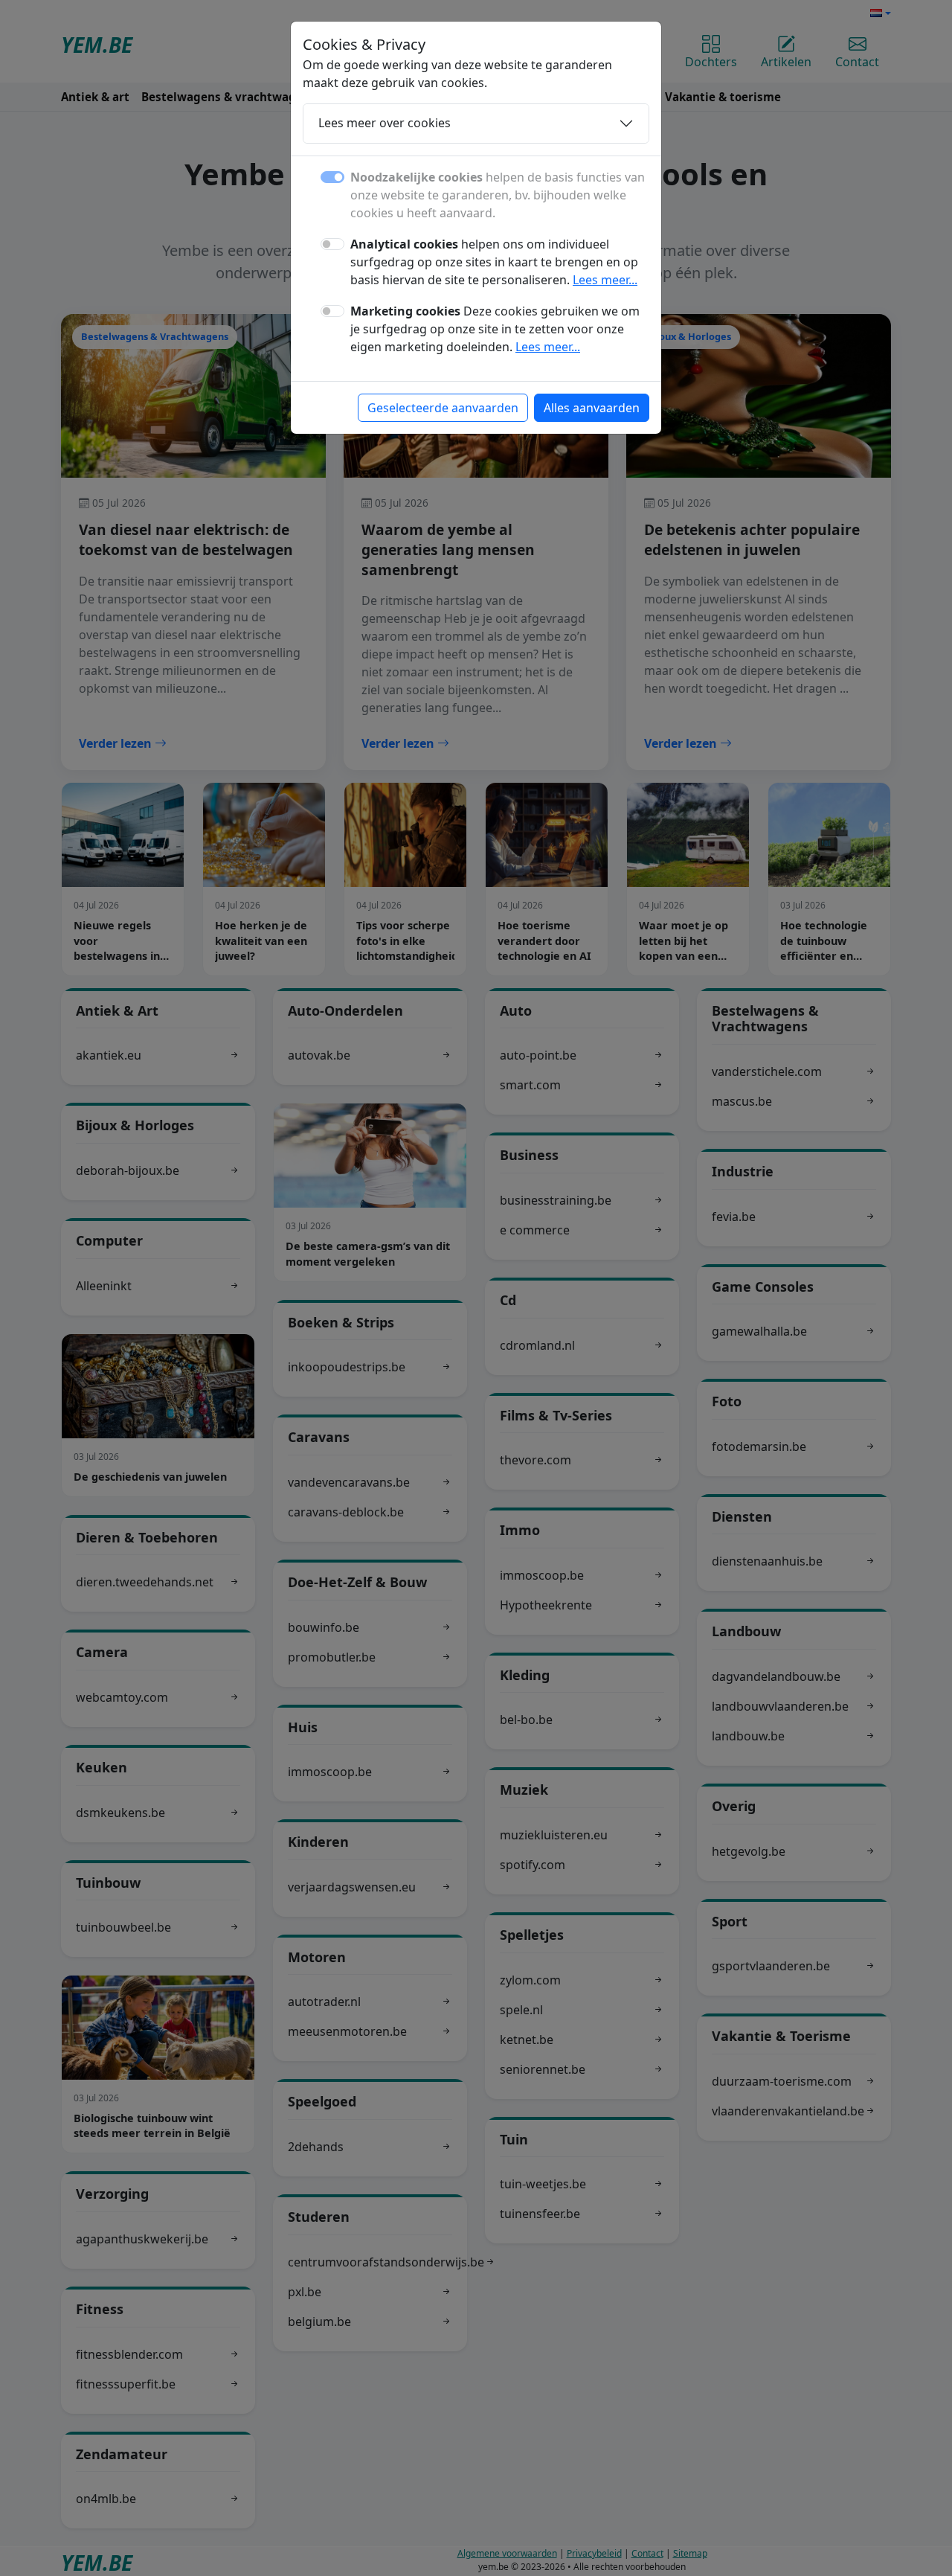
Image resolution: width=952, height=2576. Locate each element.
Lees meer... (605, 280)
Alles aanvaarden (592, 408)
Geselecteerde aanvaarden (443, 408)
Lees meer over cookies (385, 123)
